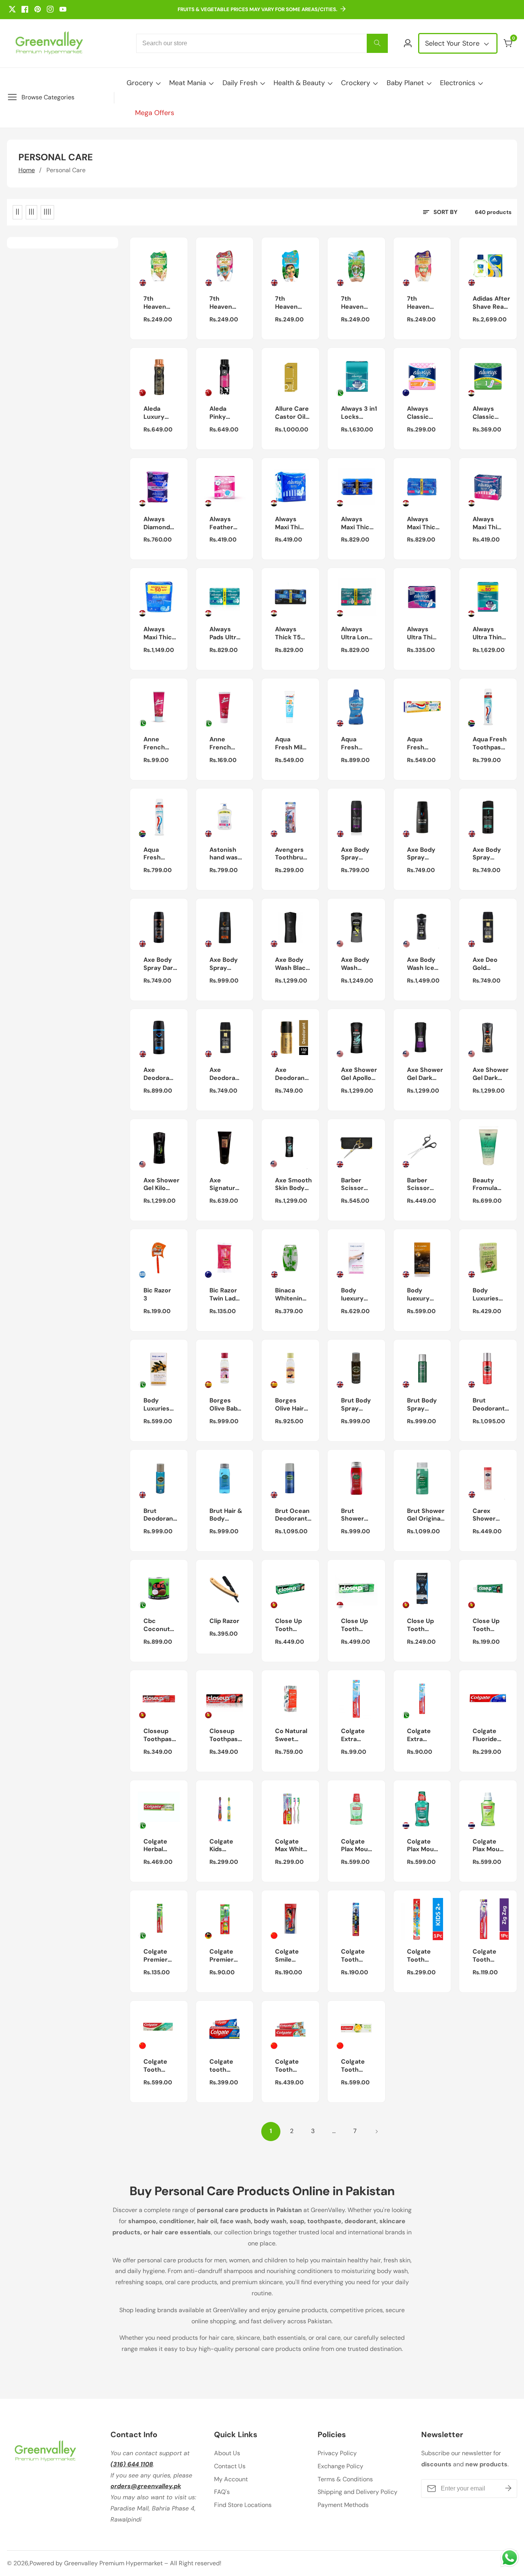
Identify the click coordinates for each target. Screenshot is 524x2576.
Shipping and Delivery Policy (358, 2492)
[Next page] (376, 2132)
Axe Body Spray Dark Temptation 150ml (161, 964)
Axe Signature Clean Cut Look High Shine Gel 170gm (224, 1185)
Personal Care (66, 170)
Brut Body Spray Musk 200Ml (356, 1405)
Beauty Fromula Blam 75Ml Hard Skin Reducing (488, 1185)
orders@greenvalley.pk (146, 2486)
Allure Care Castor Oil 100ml (292, 413)
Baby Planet (405, 83)
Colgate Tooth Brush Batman (353, 1956)
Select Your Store (453, 43)
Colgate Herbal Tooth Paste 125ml (155, 1846)
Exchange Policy (340, 2466)
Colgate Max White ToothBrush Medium (293, 1846)
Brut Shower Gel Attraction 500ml (357, 1515)
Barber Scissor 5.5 (352, 1185)
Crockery (356, 83)
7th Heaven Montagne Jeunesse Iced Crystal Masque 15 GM (357, 303)
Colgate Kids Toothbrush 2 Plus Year (227, 1846)
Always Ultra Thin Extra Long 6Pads (423, 634)
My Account (231, 2479)
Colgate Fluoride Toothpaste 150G (490, 1735)
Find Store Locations (243, 2505)
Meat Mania (188, 83)
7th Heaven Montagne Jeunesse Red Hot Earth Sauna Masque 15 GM (423, 303)
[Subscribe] (508, 2488)
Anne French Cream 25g (154, 744)
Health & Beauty (299, 83)
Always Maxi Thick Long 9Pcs (489, 523)
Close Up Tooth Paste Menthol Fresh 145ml (486, 1625)
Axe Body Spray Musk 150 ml (224, 964)
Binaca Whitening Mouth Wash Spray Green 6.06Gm (291, 1295)
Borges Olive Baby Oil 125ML (225, 1405)
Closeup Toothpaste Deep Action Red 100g (227, 1735)
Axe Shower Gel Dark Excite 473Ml (425, 1074)
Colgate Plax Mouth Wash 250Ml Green (358, 1846)
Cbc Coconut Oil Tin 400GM (157, 1625)
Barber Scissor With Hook (423, 1185)
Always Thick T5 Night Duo (290, 634)
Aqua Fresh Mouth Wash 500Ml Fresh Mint (357, 744)
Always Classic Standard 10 (486, 413)
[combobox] (262, 43)
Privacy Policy (337, 2453)
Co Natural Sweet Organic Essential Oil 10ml (291, 1735)
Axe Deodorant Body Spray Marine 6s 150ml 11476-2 (160, 1074)
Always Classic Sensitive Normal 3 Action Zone (421, 413)
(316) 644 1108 (132, 2464)
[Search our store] (377, 43)
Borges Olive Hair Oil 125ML (289, 1405)
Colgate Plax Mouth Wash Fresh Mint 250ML (424, 1846)
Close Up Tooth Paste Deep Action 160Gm (288, 1625)
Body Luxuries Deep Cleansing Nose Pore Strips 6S (488, 1295)
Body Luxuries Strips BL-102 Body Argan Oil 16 (158, 1405)
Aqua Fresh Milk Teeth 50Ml (290, 744)
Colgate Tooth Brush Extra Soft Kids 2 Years (422, 1956)
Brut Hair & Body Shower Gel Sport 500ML (226, 1515)
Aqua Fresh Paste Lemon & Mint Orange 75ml (421, 744)
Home (27, 170)
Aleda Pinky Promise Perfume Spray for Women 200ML (223, 413)
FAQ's (222, 2492)
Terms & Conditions (345, 2479)
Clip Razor (224, 1621)
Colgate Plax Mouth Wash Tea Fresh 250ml (489, 1846)
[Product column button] (17, 212)
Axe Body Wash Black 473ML (292, 964)
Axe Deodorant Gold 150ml (226, 1074)
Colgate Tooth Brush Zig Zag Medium (487, 1956)
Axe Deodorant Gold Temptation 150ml (292, 1074)
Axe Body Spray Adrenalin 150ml (421, 854)
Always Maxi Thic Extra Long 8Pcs (291, 523)
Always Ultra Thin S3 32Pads (488, 634)
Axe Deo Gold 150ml (485, 964)
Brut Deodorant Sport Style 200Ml (160, 1515)
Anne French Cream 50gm (220, 744)
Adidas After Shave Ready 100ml (492, 303)
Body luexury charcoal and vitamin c (421, 1295)
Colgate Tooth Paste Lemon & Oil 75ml (355, 2066)
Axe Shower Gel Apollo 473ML (359, 1074)
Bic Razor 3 (157, 1295)
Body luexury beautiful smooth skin (354, 1295)
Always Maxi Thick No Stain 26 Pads (161, 634)
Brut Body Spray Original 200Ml (422, 1405)
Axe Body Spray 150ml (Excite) (355, 854)
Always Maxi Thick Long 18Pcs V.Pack (423, 523)
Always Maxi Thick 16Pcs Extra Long (357, 523)
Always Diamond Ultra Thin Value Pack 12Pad (160, 523)
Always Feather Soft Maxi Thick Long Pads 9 (225, 523)
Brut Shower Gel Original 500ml (426, 1515)
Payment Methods (343, 2505)
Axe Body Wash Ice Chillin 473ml (421, 964)
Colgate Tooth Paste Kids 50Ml (291, 2066)
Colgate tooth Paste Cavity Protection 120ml (226, 2066)
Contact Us (230, 2466)
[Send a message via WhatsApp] (510, 2558)
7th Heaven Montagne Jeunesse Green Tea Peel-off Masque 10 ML (291, 303)
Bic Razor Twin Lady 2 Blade (224, 1295)
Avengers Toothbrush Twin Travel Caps (293, 854)
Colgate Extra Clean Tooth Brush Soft (419, 1735)
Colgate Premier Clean (156, 1956)
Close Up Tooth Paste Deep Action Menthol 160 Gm (354, 1625)
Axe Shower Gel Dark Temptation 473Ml (491, 1074)
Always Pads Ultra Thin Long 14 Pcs (225, 634)
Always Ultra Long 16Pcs (357, 634)
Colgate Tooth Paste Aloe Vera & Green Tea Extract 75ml (159, 2066)
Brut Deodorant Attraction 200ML (489, 1405)
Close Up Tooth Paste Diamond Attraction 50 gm (423, 1625)
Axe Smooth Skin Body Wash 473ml (293, 1185)
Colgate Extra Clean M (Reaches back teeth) (355, 1735)
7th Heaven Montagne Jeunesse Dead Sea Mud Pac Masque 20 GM (226, 303)
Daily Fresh (240, 83)
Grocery (140, 83)
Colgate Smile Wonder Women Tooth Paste (287, 1956)
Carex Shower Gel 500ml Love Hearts (488, 1515)
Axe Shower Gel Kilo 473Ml (161, 1185)
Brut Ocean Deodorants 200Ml (293, 1515)
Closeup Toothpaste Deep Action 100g (161, 1735)
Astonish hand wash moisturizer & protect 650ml (227, 854)
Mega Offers (155, 113)
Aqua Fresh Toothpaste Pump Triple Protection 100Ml (490, 744)
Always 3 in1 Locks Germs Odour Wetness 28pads (359, 413)
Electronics (458, 83)
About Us (227, 2453)
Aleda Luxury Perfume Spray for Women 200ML (157, 413)
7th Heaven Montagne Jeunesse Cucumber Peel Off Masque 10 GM (160, 303)
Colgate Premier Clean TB (223, 1956)
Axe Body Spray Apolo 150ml (487, 854)
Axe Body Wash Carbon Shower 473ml (355, 964)
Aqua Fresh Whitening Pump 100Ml (159, 854)
